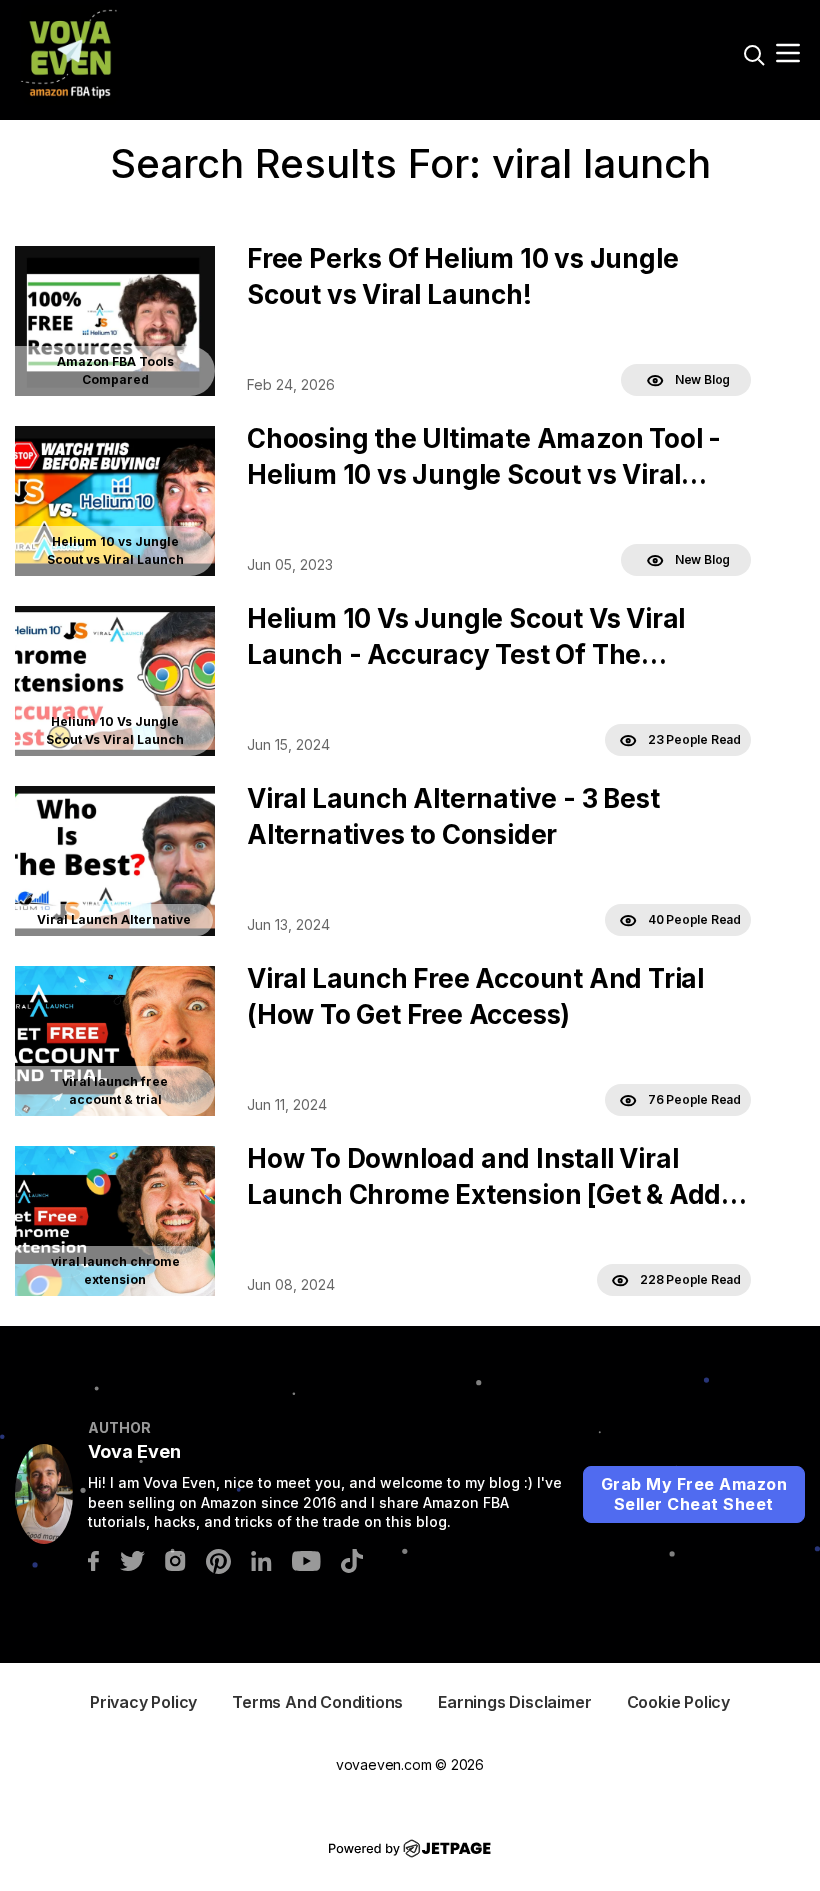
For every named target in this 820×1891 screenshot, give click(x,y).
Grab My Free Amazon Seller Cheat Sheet (694, 1494)
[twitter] (132, 1559)
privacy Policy (143, 1702)
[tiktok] (352, 1559)
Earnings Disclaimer (514, 1702)
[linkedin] (261, 1559)
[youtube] (306, 1559)
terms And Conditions (317, 1702)
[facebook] (93, 1559)
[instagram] (175, 1559)
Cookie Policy (678, 1702)
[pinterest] (218, 1559)
